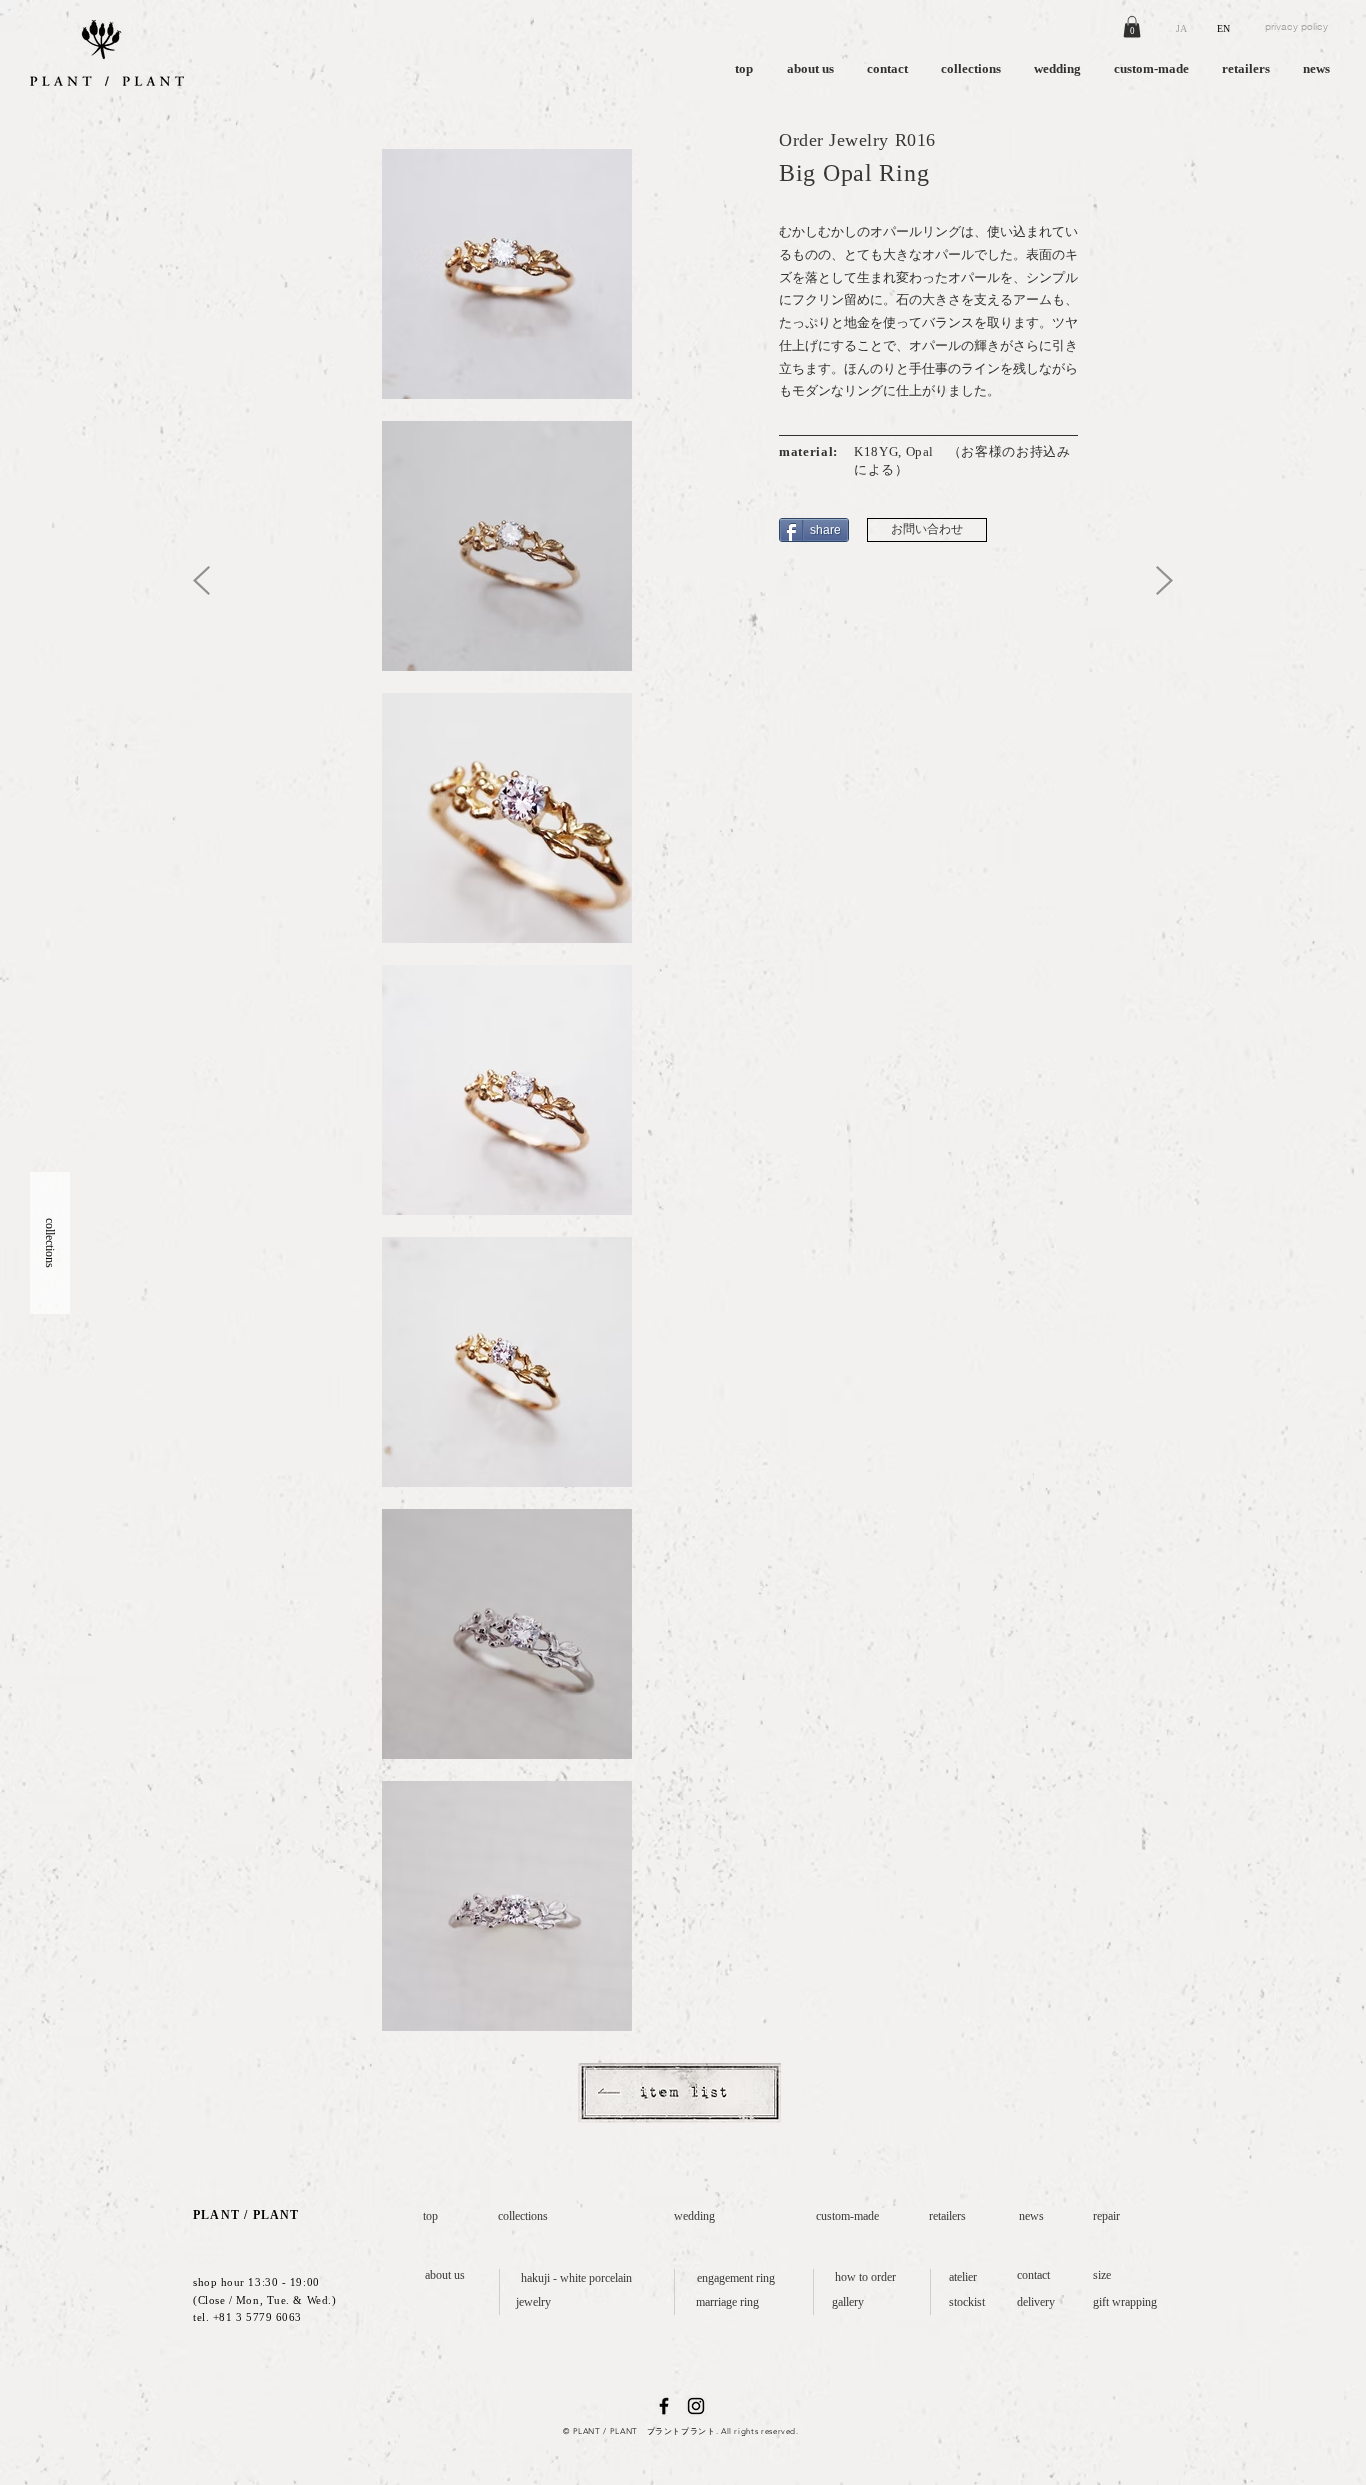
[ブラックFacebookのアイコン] (664, 2406)
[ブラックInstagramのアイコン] (696, 2406)
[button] (1132, 27)
